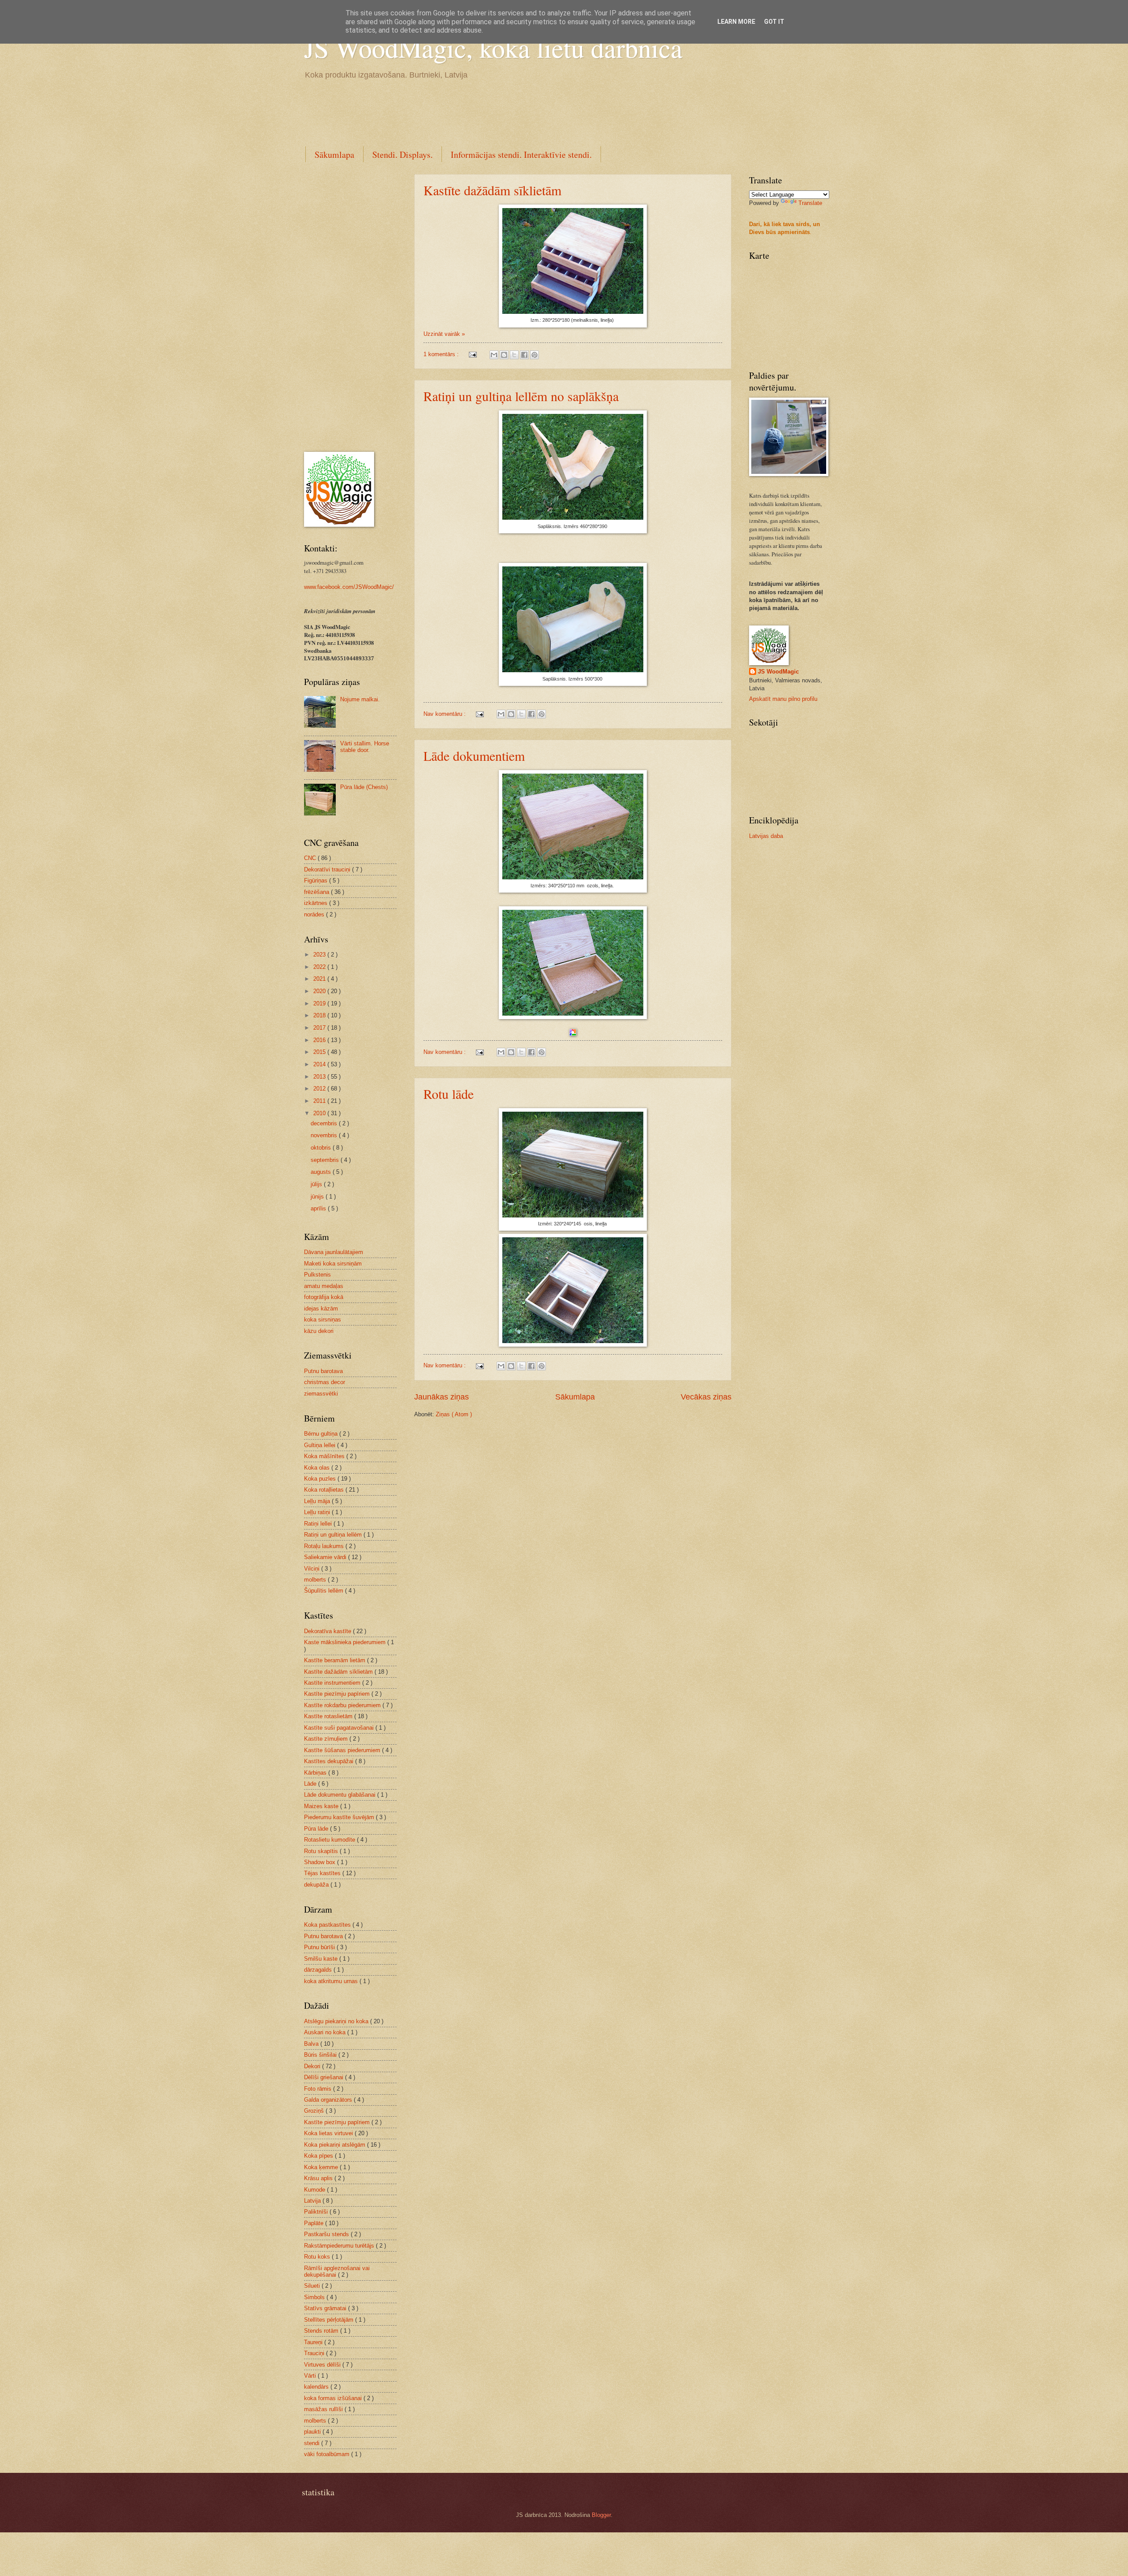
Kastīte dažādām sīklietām (492, 190)
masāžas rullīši (324, 2409)
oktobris (322, 1148)
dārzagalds (319, 1970)
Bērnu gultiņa (322, 1434)
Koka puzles (321, 1479)
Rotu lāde (449, 1094)
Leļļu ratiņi (318, 1512)
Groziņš (315, 2111)
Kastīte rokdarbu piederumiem (343, 1705)
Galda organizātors (329, 2100)
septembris (326, 1160)
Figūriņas (317, 880)
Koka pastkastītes (328, 1925)
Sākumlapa (334, 154)
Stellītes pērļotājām (330, 2320)
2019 (320, 1003)
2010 (320, 1113)
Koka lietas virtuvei (329, 2133)
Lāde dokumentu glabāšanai (341, 1795)
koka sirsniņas (323, 1320)
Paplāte (315, 2223)
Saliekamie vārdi (326, 1557)
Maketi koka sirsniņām (333, 1264)
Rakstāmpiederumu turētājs (340, 2246)
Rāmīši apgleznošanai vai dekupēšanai (337, 2271)
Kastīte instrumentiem (333, 1683)
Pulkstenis (317, 1275)
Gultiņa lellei (321, 1445)
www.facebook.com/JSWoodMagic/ (349, 587)
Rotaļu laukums (325, 1546)
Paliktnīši (317, 2212)
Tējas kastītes (323, 1873)
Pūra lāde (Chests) (364, 787)
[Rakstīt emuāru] (504, 355)
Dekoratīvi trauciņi (328, 869)
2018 (320, 1015)
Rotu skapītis (322, 1851)
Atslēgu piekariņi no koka (337, 2021)
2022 (320, 967)
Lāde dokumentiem (474, 756)
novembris (325, 1135)
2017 (320, 1028)
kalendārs (317, 2387)
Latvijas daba (766, 836)
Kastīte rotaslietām (329, 1716)
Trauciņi (315, 2353)
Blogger (601, 2515)
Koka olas (318, 1468)
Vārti (311, 2376)
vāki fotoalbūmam (328, 2454)
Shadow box (321, 1862)
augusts (322, 1172)
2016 (320, 1040)
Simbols (315, 2297)
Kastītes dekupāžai (330, 1761)
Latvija (313, 2201)
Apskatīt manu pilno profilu (783, 699)
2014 (320, 1064)
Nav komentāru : (445, 714)
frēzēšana (317, 892)
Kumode (315, 2190)
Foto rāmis (319, 2089)
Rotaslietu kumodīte (330, 1840)
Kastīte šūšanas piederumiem (343, 1750)
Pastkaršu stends (327, 2234)
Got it (774, 22)
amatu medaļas (324, 1286)
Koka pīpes (319, 2156)
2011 (320, 1101)
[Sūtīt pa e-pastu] (494, 355)
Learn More (736, 22)
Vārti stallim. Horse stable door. (365, 747)
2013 (320, 1077)
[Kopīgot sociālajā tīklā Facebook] (524, 355)
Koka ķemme (322, 2167)
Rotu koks (318, 2257)
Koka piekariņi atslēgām (336, 2145)
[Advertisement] (464, 112)
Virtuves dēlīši (323, 2365)
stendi (313, 2443)
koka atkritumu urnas (332, 1981)
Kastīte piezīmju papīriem (338, 1694)
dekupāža (317, 1885)
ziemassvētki (321, 1394)
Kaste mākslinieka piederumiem (346, 1642)
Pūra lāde (317, 1829)
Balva (312, 2044)
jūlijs (317, 1184)
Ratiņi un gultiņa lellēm (334, 1535)
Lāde (311, 1784)
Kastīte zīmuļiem (327, 1739)
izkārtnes (317, 903)
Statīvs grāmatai (326, 2308)
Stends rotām (322, 2331)
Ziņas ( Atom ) (454, 1414)
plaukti (313, 2432)
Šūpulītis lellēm (325, 1591)
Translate (810, 203)
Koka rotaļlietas (325, 1490)
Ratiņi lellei (319, 1524)
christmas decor (325, 1382)
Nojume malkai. (360, 699)
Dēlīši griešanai (325, 2077)
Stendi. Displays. (403, 154)
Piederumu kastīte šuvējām (340, 1817)
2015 (320, 1052)
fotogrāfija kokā (324, 1297)
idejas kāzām (321, 1308)
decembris (325, 1123)
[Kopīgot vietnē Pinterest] (534, 355)
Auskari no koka (326, 2032)
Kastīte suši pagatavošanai (340, 1728)
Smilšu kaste (322, 1959)
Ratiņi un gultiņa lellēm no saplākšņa (521, 396)
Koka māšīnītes (325, 1456)
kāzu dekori (319, 1331)
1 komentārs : (442, 354)
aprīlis (319, 1208)
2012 (320, 1089)
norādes (315, 914)
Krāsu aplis (319, 2178)
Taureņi (314, 2342)
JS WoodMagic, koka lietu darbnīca (493, 48)
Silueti (313, 2286)
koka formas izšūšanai (334, 2398)
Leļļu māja (318, 1501)
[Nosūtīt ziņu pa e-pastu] (472, 354)
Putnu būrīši (320, 1947)
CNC (311, 858)
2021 (320, 979)
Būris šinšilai (321, 2055)
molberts (316, 1580)
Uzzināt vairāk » (444, 334)
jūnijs (318, 1197)
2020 (320, 991)
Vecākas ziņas (706, 1397)
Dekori (313, 2066)
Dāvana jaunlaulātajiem (334, 1252)
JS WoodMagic (778, 672)
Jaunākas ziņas (442, 1397)
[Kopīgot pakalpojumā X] (514, 355)
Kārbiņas (316, 1773)
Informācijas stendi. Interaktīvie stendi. (521, 154)
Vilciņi (313, 1569)
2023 (320, 955)
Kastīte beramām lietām (336, 1660)
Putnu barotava (323, 1371)
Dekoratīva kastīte (328, 1631)
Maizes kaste (322, 1806)
